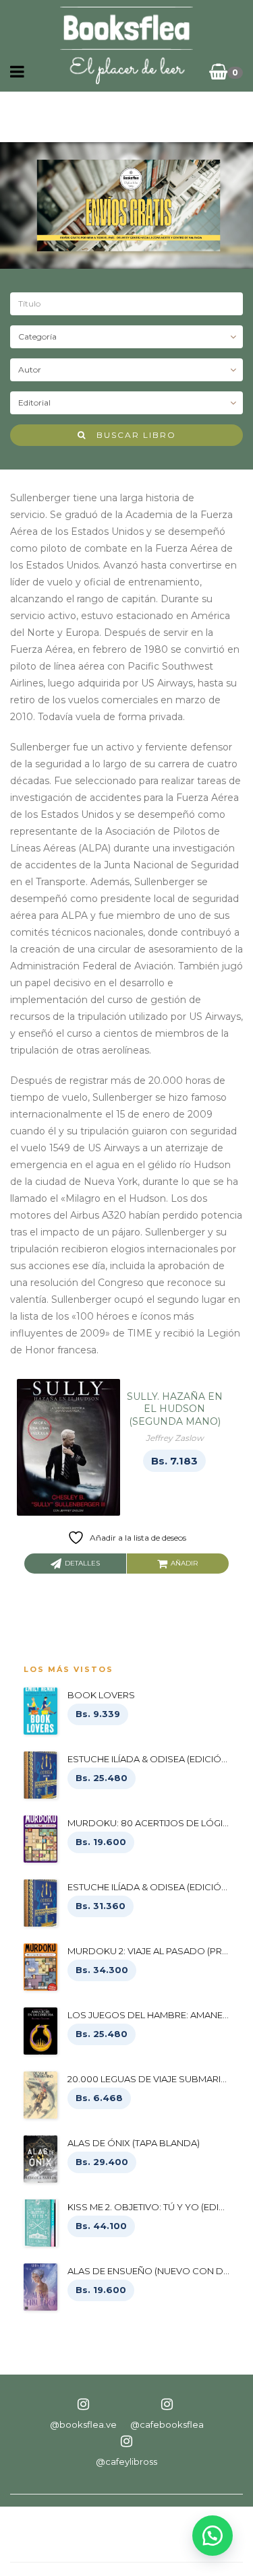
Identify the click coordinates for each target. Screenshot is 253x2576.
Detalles (82, 1563)
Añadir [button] (184, 1563)
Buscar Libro (131, 435)
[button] (213, 2536)
